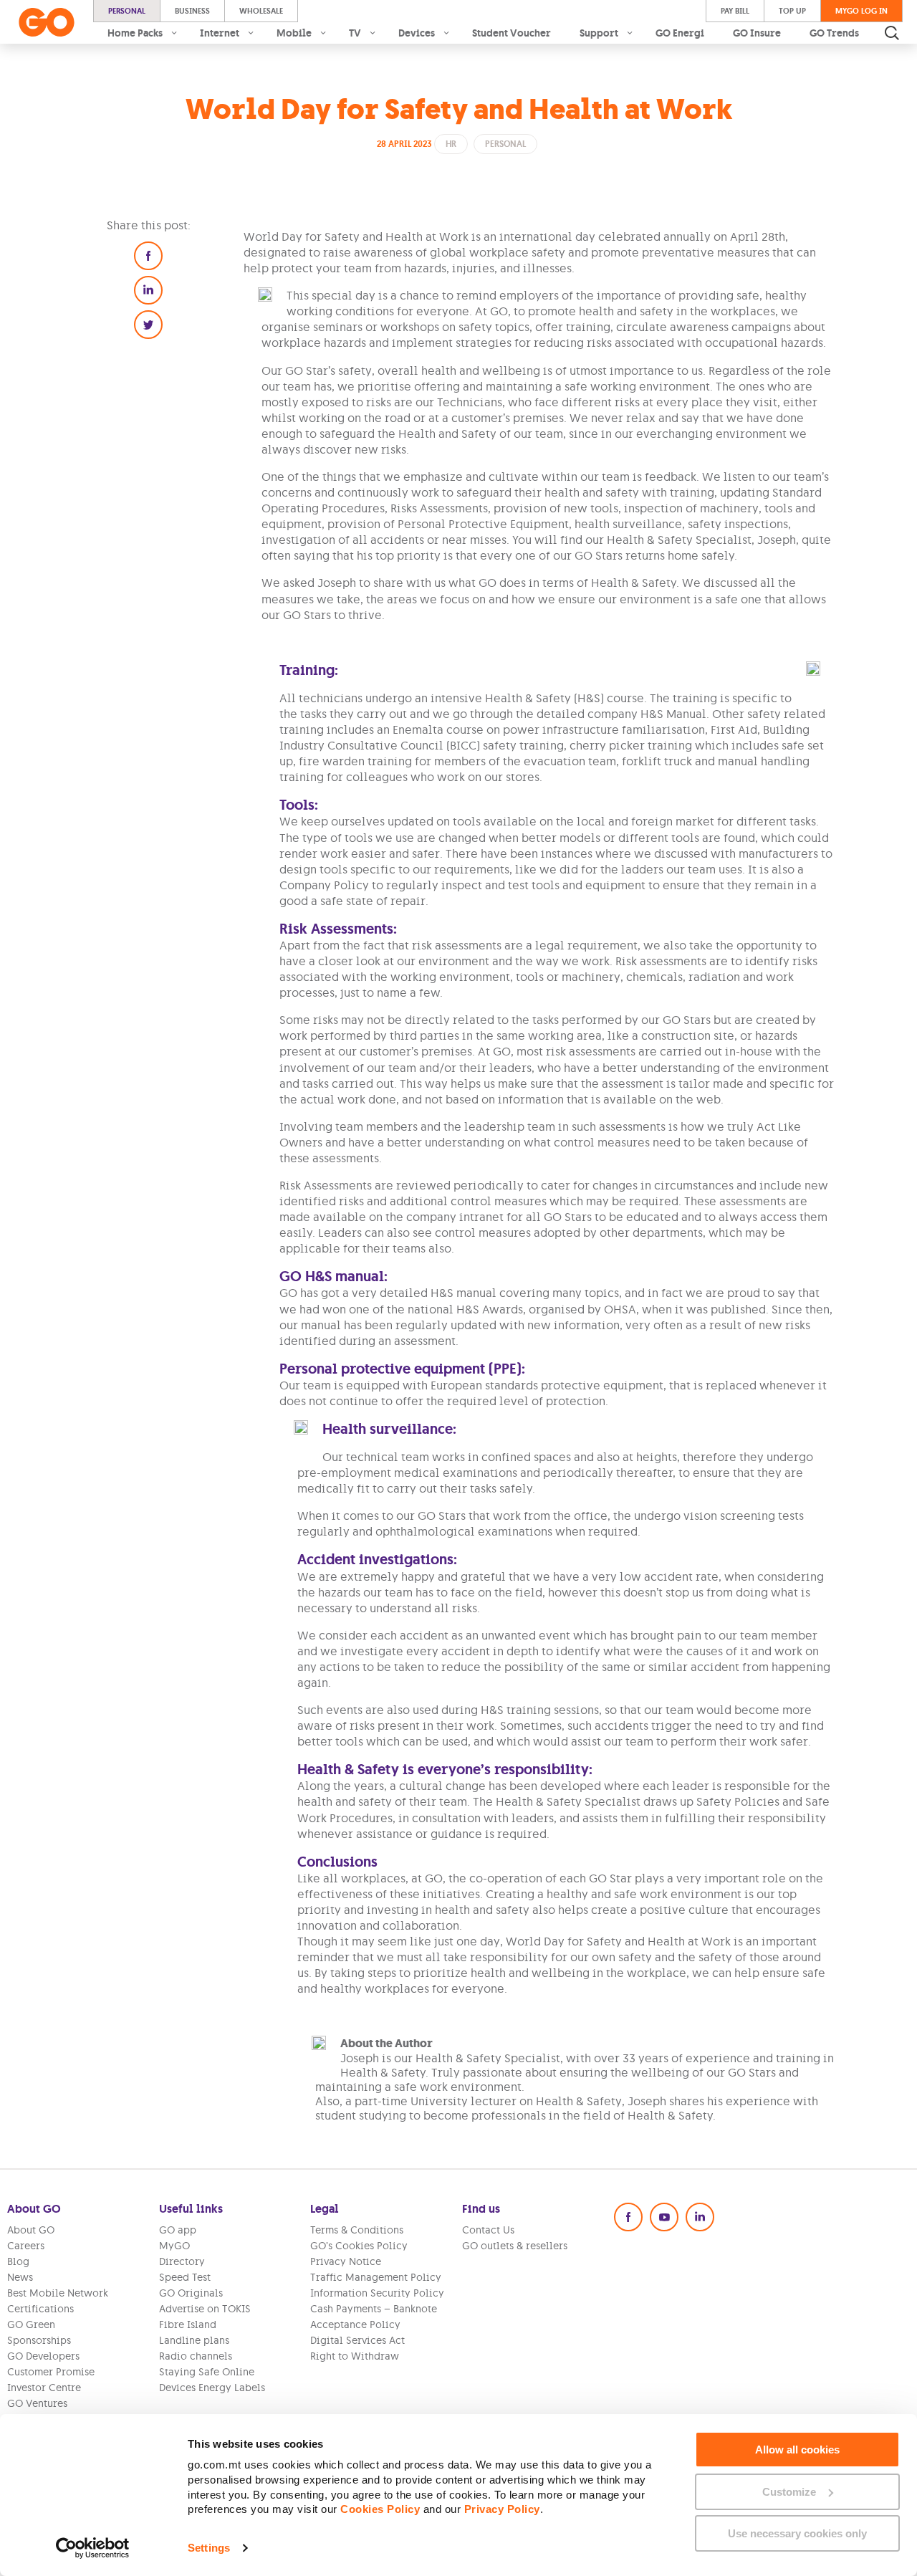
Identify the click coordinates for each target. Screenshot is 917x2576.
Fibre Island (188, 2324)
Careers (26, 2246)
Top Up (792, 11)
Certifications (40, 2309)
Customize (789, 2492)
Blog (18, 2261)
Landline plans (194, 2340)
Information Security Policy (377, 2293)
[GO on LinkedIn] (700, 2217)
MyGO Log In (861, 11)
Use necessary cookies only (797, 2533)
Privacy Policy (502, 2509)
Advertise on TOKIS (205, 2309)
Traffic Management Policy (376, 2277)
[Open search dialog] (892, 33)
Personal (127, 11)
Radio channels (196, 2356)
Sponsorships (39, 2340)
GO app (178, 2230)
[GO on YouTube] (664, 2217)
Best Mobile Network (58, 2293)
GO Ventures (37, 2403)
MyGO (174, 2246)
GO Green (31, 2324)
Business (192, 11)
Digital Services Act (357, 2340)
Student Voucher (512, 33)
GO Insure (757, 33)
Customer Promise (51, 2372)
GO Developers (43, 2356)
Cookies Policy (380, 2509)
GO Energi (680, 33)
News (20, 2277)
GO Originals (191, 2293)
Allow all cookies (797, 2450)
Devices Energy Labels (212, 2388)
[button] (148, 256)
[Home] (47, 22)
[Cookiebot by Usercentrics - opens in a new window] (93, 2548)
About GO (31, 2230)
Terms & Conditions (357, 2230)
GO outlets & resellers (515, 2246)
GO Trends (834, 33)
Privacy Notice (346, 2261)
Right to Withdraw (355, 2356)
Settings (209, 2548)
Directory (182, 2261)
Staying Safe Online (207, 2372)
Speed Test (185, 2277)
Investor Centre (44, 2388)
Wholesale (261, 11)
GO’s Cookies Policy (359, 2246)
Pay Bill (735, 11)
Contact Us (488, 2230)
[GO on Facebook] (628, 2217)
